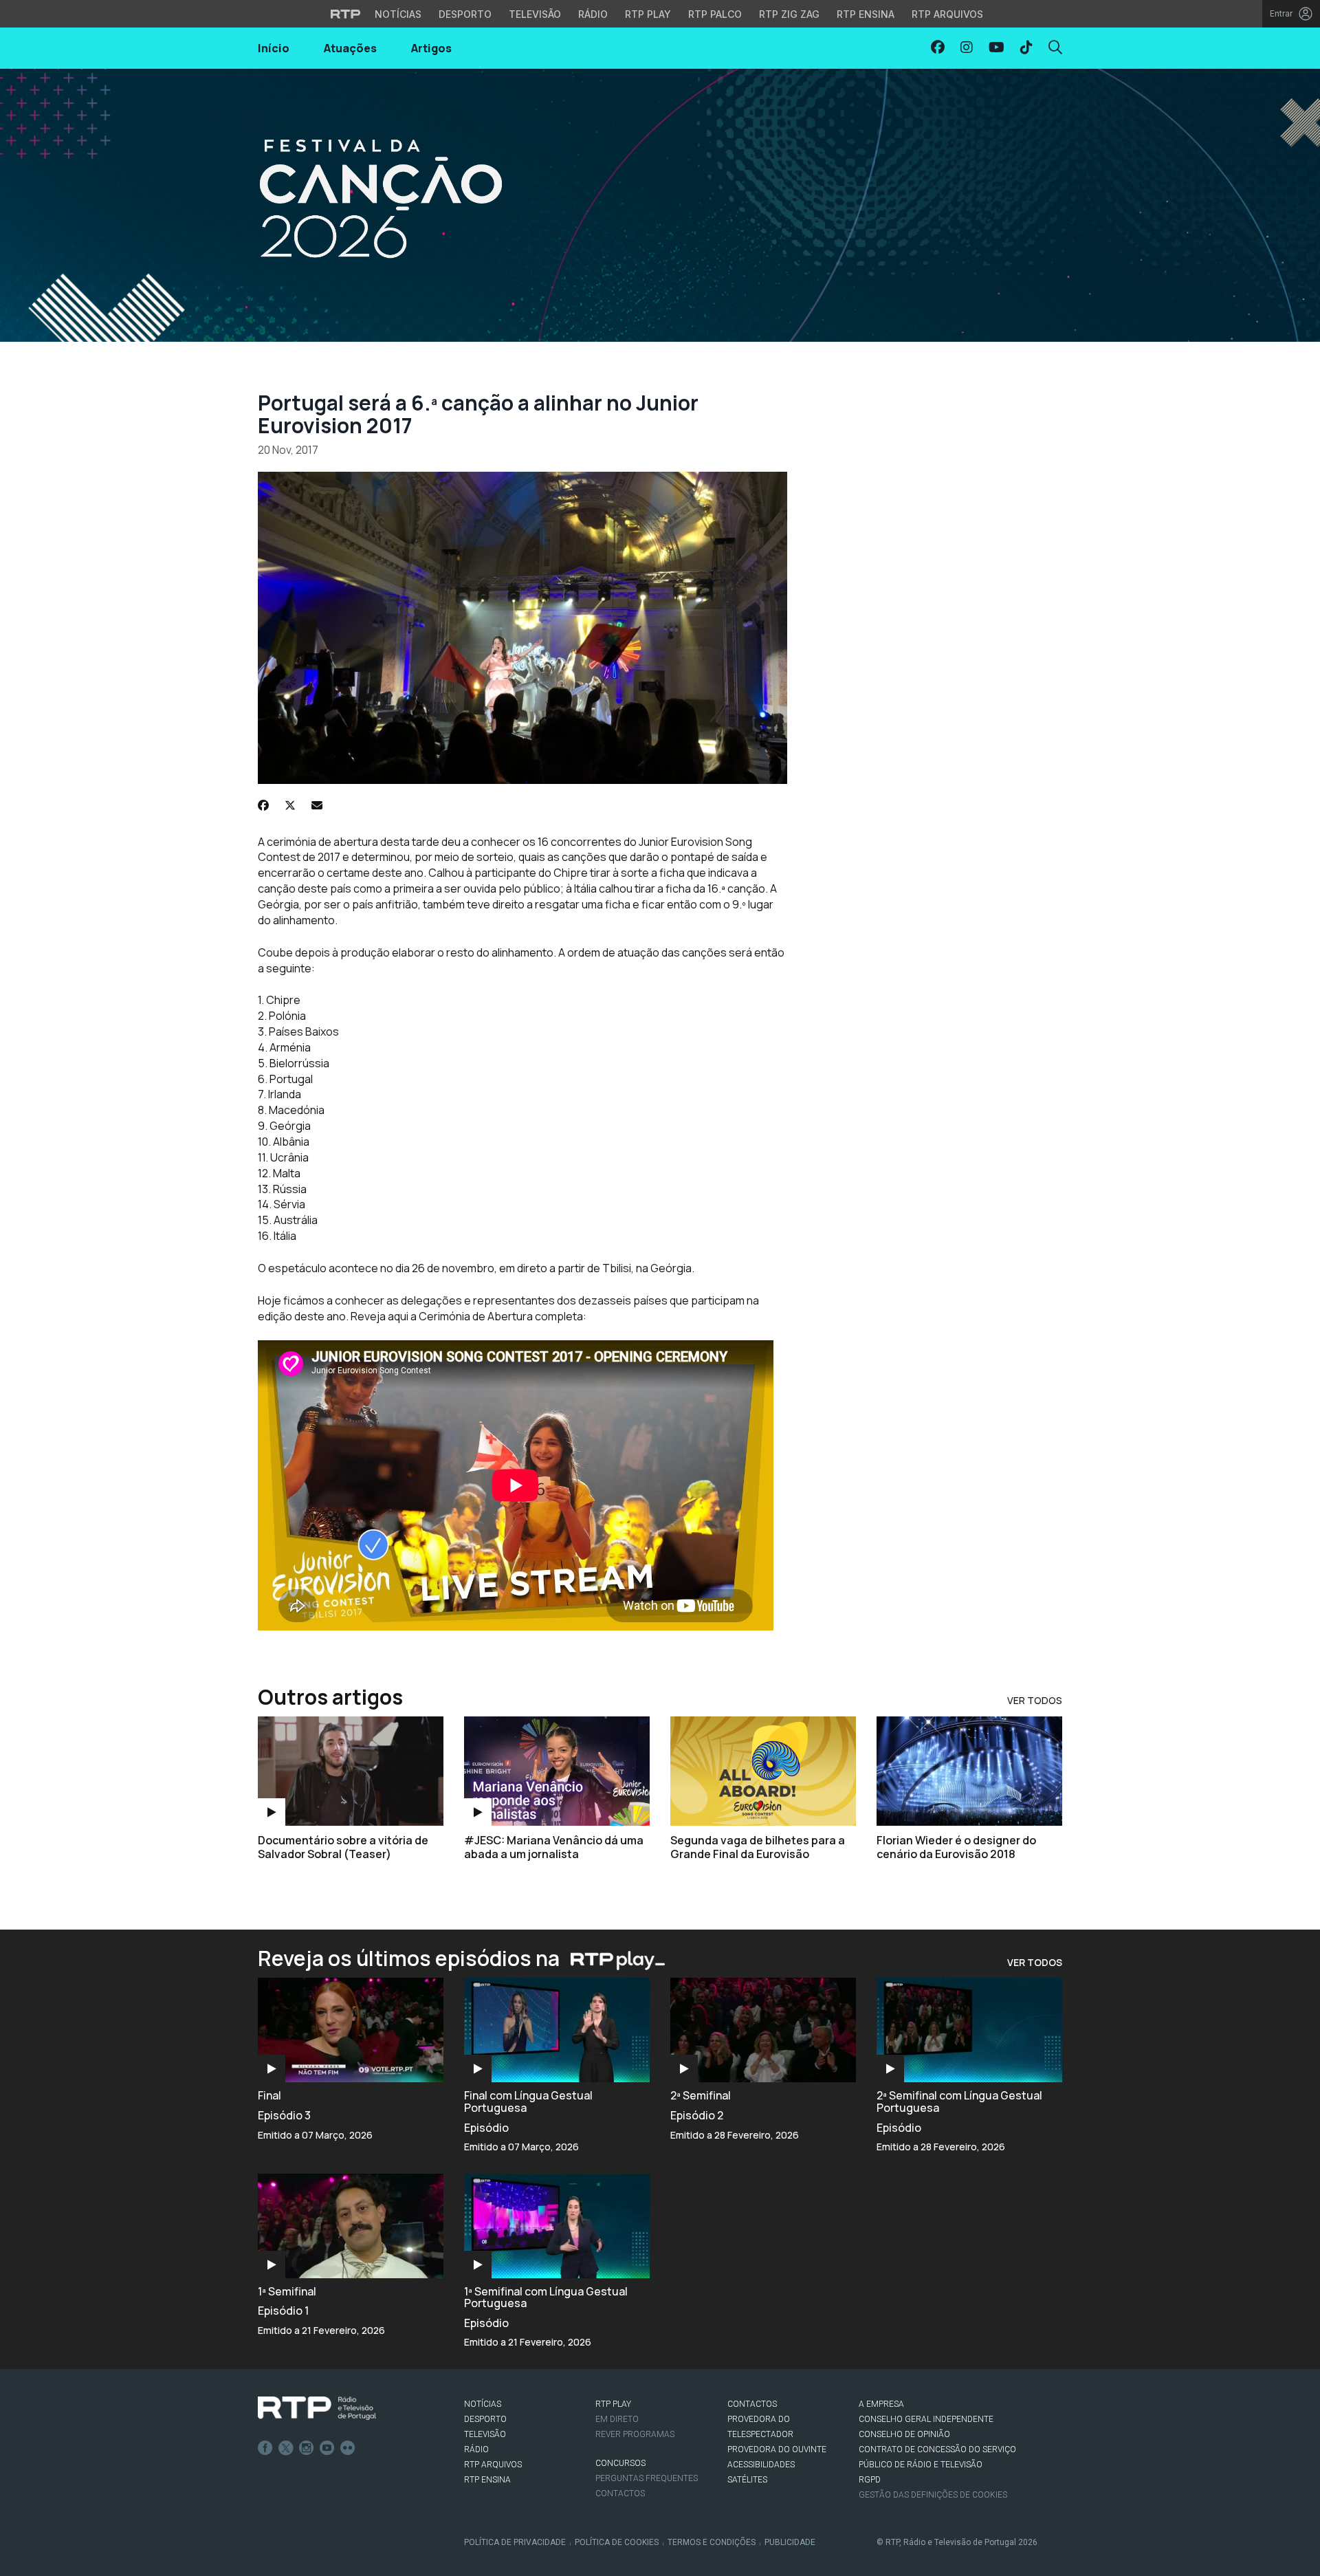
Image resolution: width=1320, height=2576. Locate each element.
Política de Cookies (617, 2542)
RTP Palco (715, 14)
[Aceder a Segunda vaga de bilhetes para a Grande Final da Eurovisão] (763, 1771)
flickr (348, 2448)
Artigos (431, 48)
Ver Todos (1035, 1700)
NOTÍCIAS (483, 2404)
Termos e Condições (712, 2542)
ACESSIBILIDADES (761, 2465)
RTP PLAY (613, 2404)
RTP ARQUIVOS (493, 2465)
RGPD (870, 2480)
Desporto (465, 14)
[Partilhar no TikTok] (1026, 47)
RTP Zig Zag (789, 14)
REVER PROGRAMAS (635, 2434)
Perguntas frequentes (647, 2478)
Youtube (327, 2448)
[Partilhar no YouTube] (997, 47)
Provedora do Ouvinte (777, 2449)
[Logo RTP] (317, 2408)
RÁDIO (476, 2449)
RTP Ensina (866, 14)
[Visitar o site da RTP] (346, 14)
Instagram (307, 2448)
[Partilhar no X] (290, 805)
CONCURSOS (620, 2463)
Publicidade (790, 2542)
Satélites (747, 2480)
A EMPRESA (881, 2404)
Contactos (620, 2493)
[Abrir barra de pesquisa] (1055, 47)
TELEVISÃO (485, 2434)
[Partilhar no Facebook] (938, 47)
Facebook (265, 2448)
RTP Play (648, 14)
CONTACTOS (752, 2404)
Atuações (350, 48)
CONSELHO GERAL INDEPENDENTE (926, 2419)
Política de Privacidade (515, 2542)
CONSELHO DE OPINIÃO (904, 2434)
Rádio (593, 14)
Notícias (398, 14)
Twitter (286, 2448)
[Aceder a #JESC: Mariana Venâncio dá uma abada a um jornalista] (557, 1771)
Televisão (535, 14)
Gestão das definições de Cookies (933, 2495)
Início (274, 48)
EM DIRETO (617, 2419)
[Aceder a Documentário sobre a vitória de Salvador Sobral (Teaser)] (351, 1771)
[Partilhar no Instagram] (967, 47)
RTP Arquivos (947, 14)
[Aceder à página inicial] (660, 205)
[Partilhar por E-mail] (317, 805)
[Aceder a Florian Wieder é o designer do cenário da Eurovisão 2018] (969, 1771)
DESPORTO (485, 2419)
